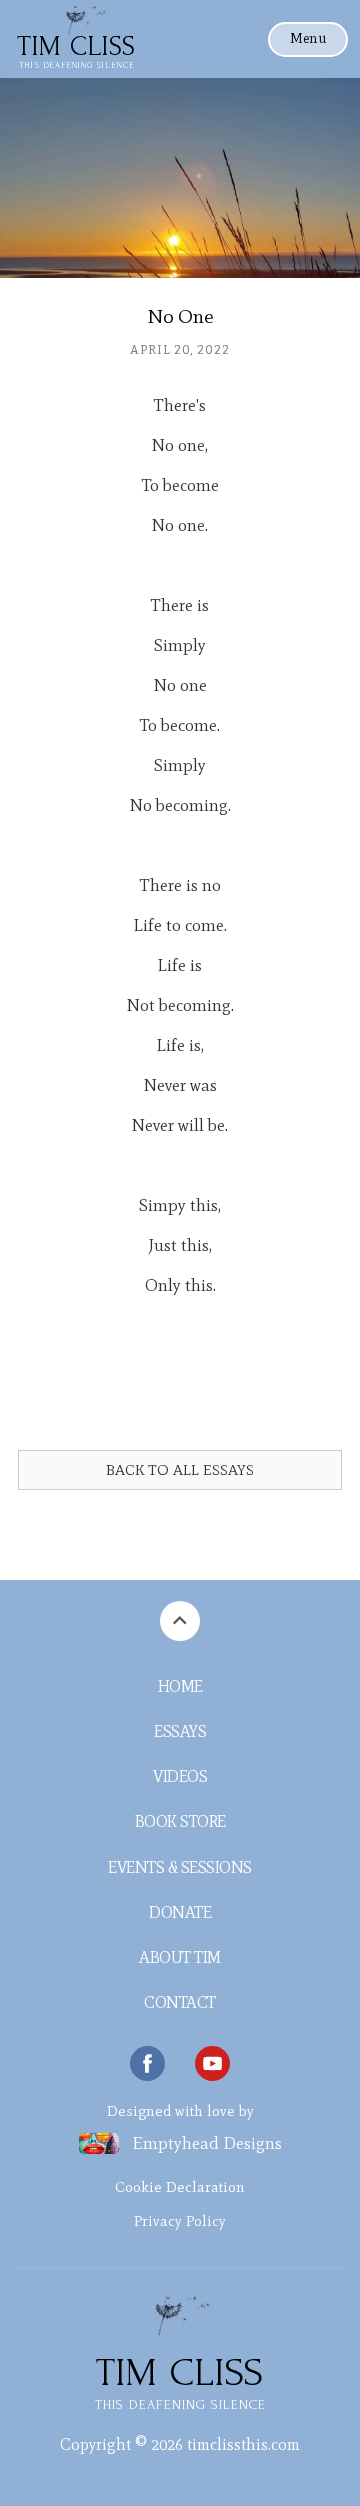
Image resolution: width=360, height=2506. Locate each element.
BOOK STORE (180, 1821)
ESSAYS (180, 1731)
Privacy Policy (180, 2221)
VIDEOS (180, 1776)
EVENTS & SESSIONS (180, 1867)
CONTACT (180, 2002)
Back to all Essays (180, 1470)
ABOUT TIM (180, 1957)
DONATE (180, 1912)
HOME (180, 1686)
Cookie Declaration (180, 2187)
